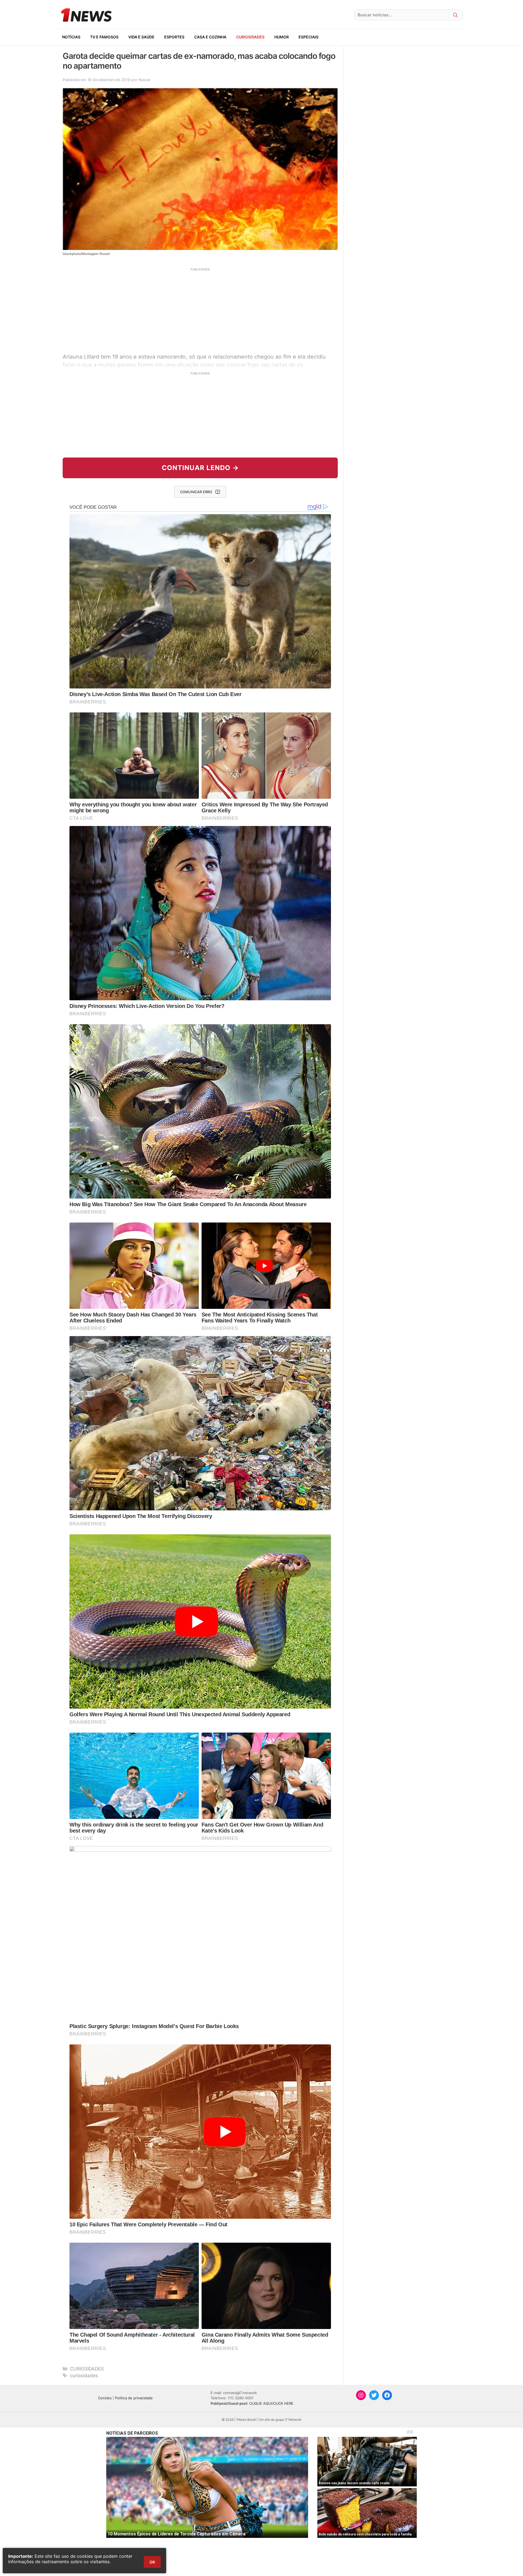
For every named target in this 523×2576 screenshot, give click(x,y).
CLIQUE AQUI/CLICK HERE (271, 2403)
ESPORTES (174, 37)
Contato (105, 2398)
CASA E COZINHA (210, 37)
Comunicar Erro (196, 492)
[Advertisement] (200, 310)
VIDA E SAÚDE (141, 37)
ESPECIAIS (308, 37)
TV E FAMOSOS (104, 37)
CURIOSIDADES (250, 37)
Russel (144, 80)
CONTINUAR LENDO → (200, 468)
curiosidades (84, 2376)
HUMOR (282, 37)
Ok (152, 2562)
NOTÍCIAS (71, 37)
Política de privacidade (134, 2398)
